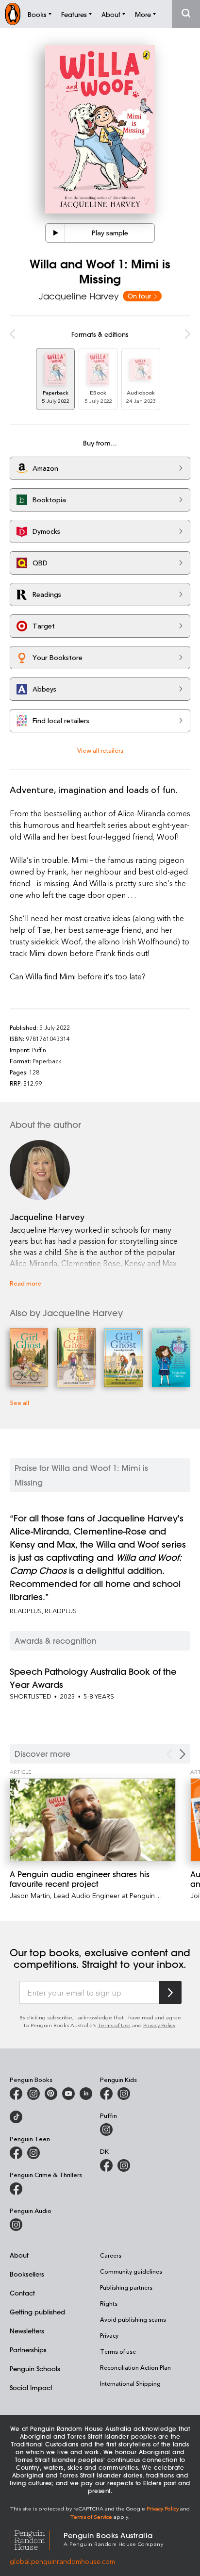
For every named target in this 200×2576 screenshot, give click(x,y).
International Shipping (130, 2383)
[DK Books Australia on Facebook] (106, 2165)
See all (19, 1402)
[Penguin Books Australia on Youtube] (68, 2094)
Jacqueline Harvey (79, 296)
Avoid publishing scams (133, 2319)
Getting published (37, 2312)
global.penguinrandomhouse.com (62, 2561)
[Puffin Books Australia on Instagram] (106, 2130)
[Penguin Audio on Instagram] (16, 2225)
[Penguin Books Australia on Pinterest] (51, 2094)
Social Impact (31, 2387)
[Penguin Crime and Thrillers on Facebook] (16, 2189)
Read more (25, 1283)
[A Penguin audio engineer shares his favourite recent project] (93, 1820)
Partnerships (28, 2350)
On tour (140, 296)
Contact (22, 2293)
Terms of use (118, 2351)
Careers (111, 2255)
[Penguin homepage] (13, 14)
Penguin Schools (35, 2369)
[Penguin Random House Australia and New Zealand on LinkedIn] (86, 2094)
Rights (109, 2303)
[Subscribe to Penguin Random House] (170, 1992)
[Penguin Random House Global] (37, 2538)
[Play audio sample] (55, 233)
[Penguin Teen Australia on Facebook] (16, 2153)
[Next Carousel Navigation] (183, 1754)
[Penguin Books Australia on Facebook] (16, 2094)
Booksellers (27, 2274)
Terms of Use (114, 2025)
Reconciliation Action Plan (135, 2367)
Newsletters (27, 2331)
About (19, 2255)
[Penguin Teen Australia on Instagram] (33, 2153)
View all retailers (100, 750)
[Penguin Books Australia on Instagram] (33, 2094)
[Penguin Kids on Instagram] (124, 2094)
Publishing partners (126, 2287)
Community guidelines (131, 2271)
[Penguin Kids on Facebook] (106, 2094)
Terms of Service (91, 2517)
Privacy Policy (159, 2025)
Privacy (109, 2335)
